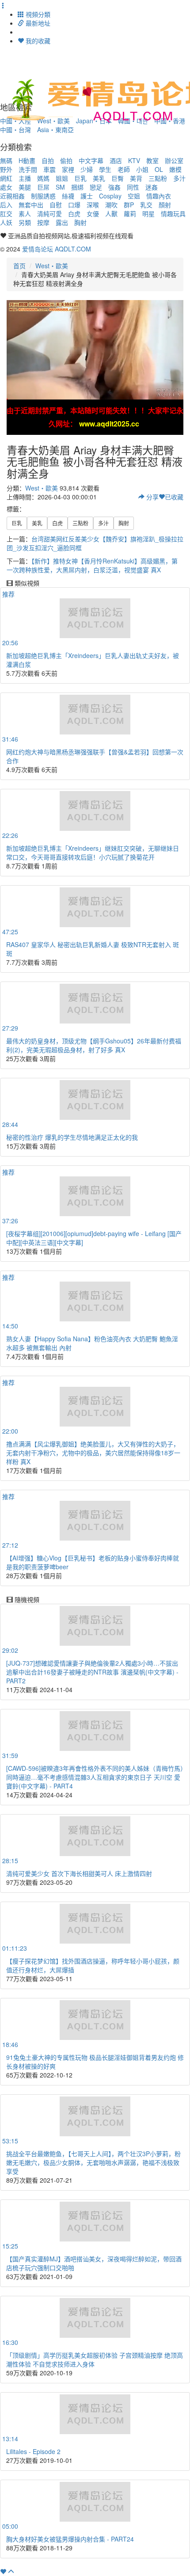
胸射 (80, 222)
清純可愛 (49, 213)
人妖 (6, 222)
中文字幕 (91, 160)
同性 (133, 187)
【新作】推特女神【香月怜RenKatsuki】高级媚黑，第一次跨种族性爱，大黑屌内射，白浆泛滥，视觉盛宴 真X (92, 565)
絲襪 (68, 196)
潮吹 (111, 205)
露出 (62, 222)
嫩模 (175, 169)
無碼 (6, 160)
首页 (19, 266)
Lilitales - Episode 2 (33, 2451)
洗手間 (28, 169)
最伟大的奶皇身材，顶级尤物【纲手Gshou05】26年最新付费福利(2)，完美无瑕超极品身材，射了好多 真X (94, 1045)
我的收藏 (37, 41)
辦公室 (174, 160)
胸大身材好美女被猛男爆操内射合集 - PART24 (70, 2539)
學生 (105, 169)
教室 (152, 160)
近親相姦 (12, 196)
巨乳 (80, 178)
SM (60, 187)
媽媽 (43, 178)
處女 (6, 187)
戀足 (96, 187)
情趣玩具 (173, 213)
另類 (25, 222)
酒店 (116, 160)
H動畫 (27, 160)
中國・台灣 (15, 129)
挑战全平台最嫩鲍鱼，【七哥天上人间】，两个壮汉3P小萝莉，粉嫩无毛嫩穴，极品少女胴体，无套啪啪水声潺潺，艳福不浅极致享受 (93, 2162)
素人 (25, 213)
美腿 (25, 187)
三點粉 (158, 178)
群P (129, 205)
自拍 (48, 160)
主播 (25, 178)
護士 (87, 196)
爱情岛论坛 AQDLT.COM (57, 249)
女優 (93, 213)
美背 (136, 178)
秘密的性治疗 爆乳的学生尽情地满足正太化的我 (72, 1137)
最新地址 (37, 23)
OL (159, 169)
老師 (124, 169)
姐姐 (62, 178)
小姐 (142, 169)
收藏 (174, 497)
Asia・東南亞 (55, 129)
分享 (152, 497)
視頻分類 (37, 14)
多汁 (179, 178)
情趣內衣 (159, 196)
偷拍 (66, 160)
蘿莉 (130, 213)
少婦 (87, 169)
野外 (6, 169)
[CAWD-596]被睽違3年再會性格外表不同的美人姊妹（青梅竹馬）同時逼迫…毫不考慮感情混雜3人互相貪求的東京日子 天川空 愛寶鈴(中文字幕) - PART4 (95, 1777)
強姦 (114, 187)
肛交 (6, 213)
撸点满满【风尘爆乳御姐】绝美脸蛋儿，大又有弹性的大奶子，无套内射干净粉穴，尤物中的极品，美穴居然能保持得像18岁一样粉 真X (93, 1453)
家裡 (68, 169)
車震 (49, 169)
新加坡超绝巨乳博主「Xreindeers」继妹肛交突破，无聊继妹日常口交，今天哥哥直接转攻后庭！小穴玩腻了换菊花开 (93, 852)
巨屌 (43, 187)
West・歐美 (52, 266)
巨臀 (118, 178)
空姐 (134, 196)
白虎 (74, 213)
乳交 (146, 205)
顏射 (165, 205)
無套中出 (31, 205)
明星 (148, 213)
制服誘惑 (43, 196)
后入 (6, 205)
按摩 (43, 222)
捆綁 (77, 187)
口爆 (74, 205)
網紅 (6, 178)
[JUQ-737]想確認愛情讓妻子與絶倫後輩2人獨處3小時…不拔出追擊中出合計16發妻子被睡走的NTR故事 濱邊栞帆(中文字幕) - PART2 (92, 1672)
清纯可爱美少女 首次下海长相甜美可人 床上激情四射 (79, 1873)
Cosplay (110, 196)
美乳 (99, 178)
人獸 (111, 213)
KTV (134, 160)
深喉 (93, 205)
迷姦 (152, 187)
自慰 (56, 205)
